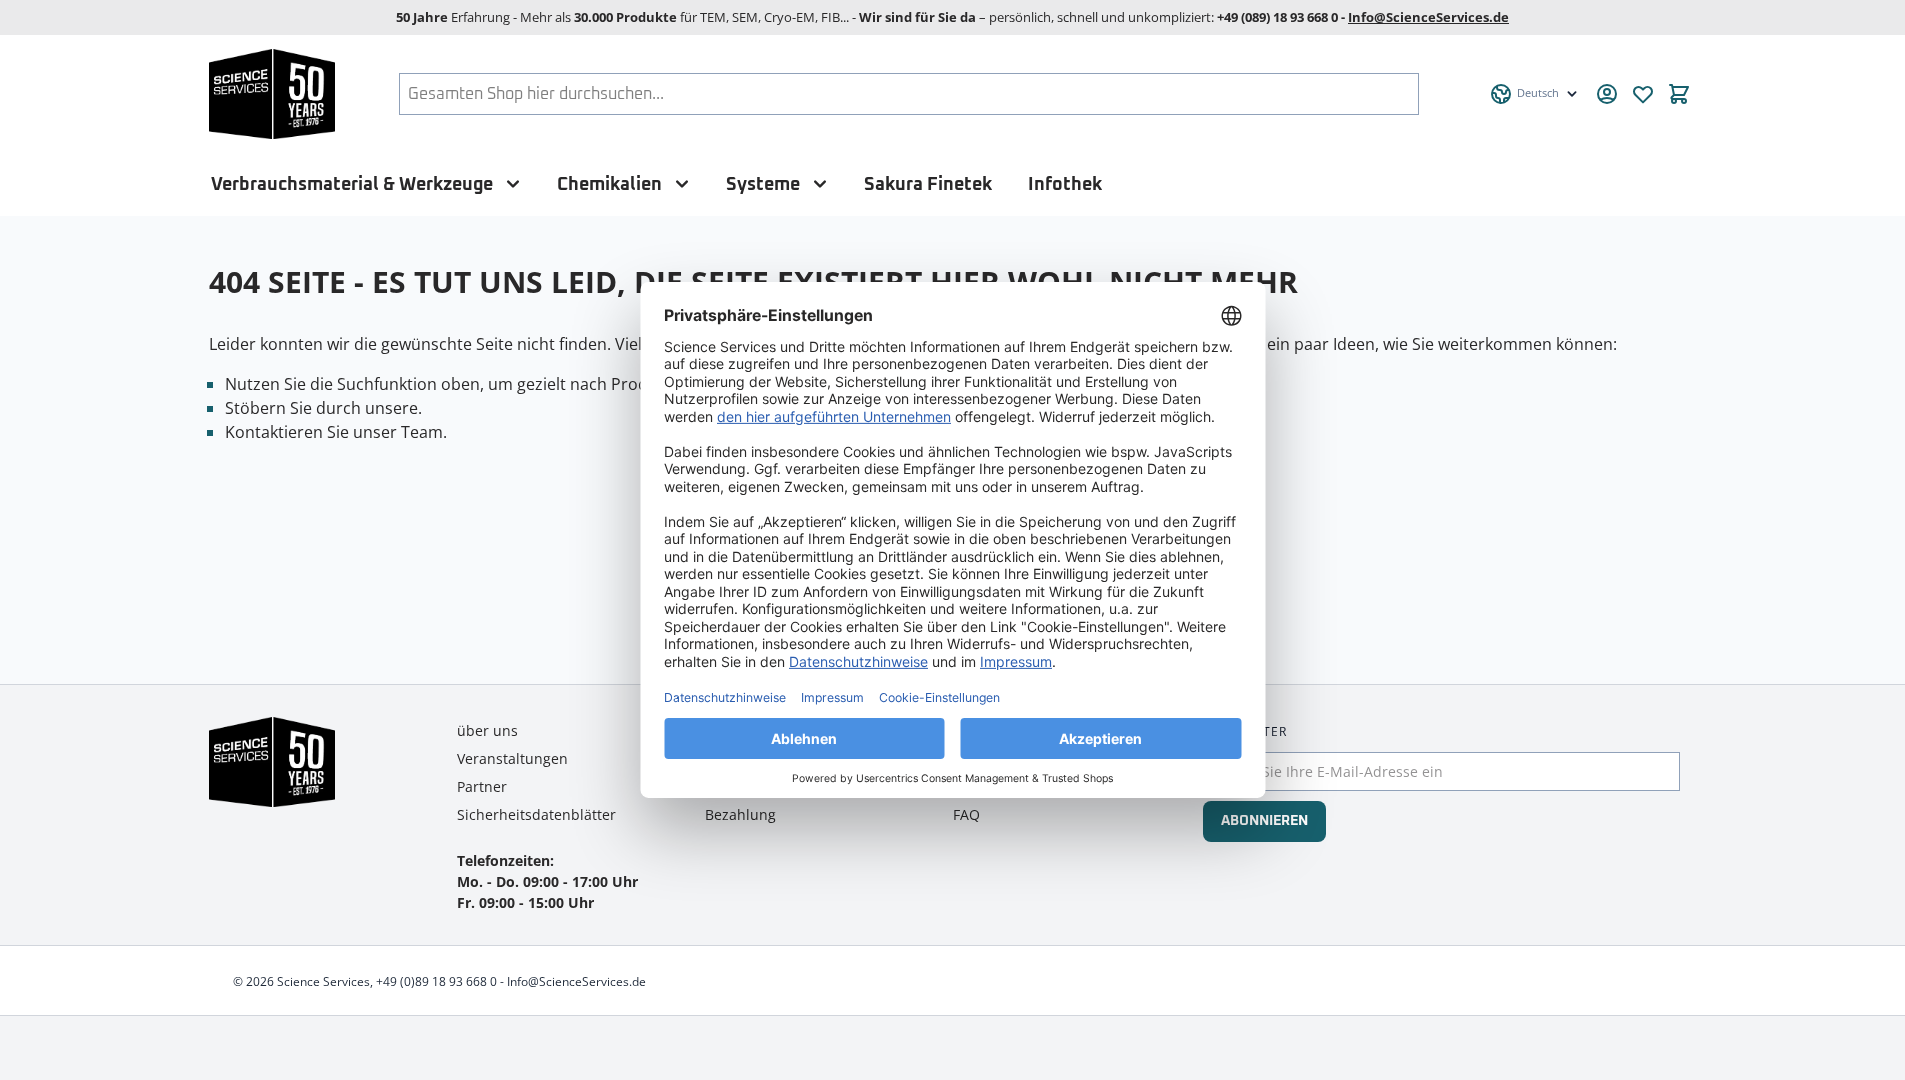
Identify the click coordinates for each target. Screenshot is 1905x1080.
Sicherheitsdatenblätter (536, 814)
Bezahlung (740, 814)
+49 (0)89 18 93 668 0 (436, 981)
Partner (482, 786)
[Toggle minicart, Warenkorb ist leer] (1679, 94)
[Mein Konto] (1607, 94)
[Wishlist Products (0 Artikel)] (1643, 94)
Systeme (763, 184)
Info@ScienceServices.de (1428, 17)
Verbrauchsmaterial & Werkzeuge (352, 184)
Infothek (1065, 184)
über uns (487, 730)
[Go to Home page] (272, 94)
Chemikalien (609, 184)
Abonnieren (1264, 821)
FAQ (966, 814)
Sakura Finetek (928, 184)
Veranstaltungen (512, 758)
